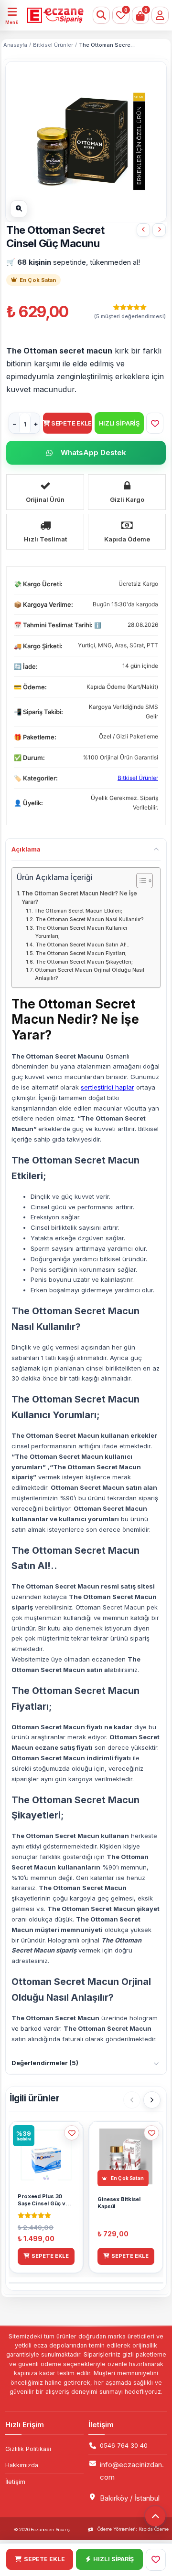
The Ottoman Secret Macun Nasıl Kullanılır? (89, 919)
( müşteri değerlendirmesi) (130, 317)
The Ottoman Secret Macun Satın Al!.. (82, 945)
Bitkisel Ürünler (53, 45)
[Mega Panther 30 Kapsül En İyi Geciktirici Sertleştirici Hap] (143, 230)
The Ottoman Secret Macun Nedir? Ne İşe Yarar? (79, 898)
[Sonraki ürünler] (152, 2100)
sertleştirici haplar (107, 1087)
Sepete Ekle (71, 423)
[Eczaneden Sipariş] (50, 15)
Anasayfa (15, 45)
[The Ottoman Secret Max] (159, 230)
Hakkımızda (22, 2465)
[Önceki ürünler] (132, 2100)
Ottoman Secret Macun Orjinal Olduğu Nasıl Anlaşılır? (90, 974)
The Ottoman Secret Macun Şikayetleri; (84, 962)
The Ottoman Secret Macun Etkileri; (78, 911)
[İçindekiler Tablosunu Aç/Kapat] (140, 881)
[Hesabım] (160, 15)
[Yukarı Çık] (155, 2516)
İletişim (15, 2482)
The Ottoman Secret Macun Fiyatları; (81, 953)
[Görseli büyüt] (19, 209)
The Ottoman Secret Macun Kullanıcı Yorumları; (81, 932)
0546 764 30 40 (124, 2446)
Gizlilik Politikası (28, 2449)
